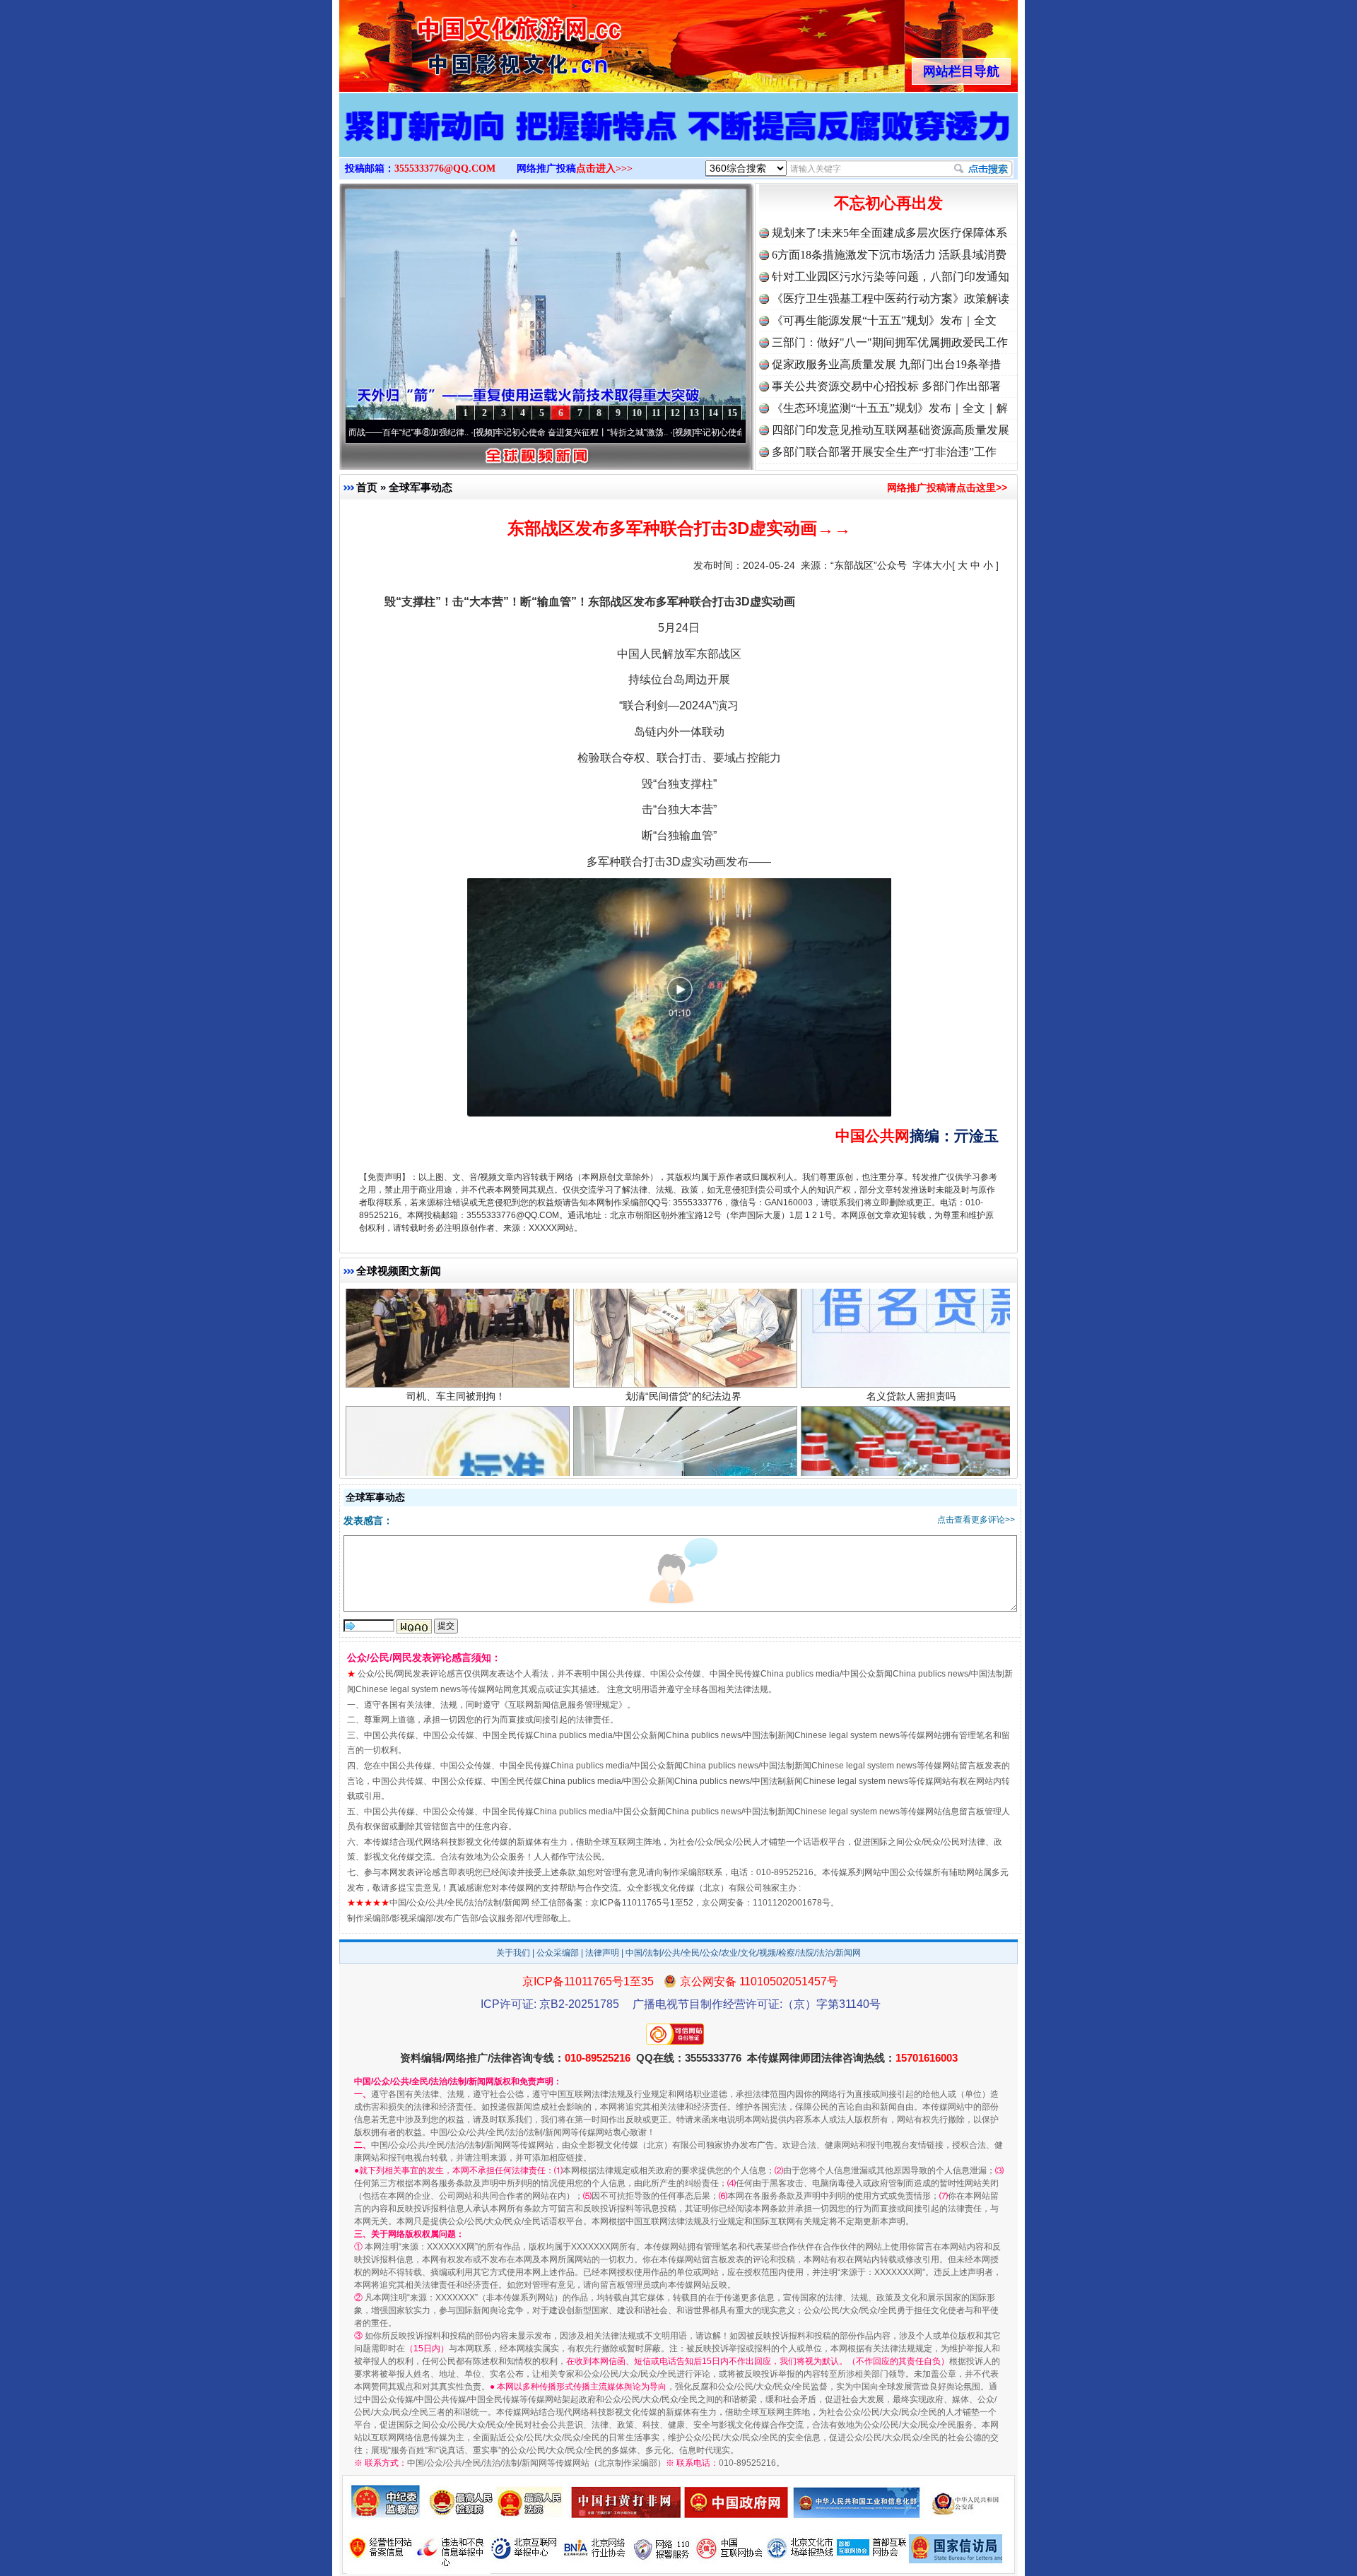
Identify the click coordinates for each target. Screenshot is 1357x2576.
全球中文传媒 (456, 41)
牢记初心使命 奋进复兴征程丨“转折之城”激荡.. (481, 432)
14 (713, 413)
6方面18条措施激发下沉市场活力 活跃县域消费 (889, 255)
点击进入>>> (604, 169)
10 (637, 413)
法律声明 (602, 1953)
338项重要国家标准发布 (456, 1393)
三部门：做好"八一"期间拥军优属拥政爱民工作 (890, 342)
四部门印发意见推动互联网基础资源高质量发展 (891, 430)
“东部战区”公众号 (869, 565)
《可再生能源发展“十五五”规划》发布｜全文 (884, 320)
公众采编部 (558, 1953)
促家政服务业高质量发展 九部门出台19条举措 (886, 364)
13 (694, 413)
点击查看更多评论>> (976, 1520)
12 (675, 413)
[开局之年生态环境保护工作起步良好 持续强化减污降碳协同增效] (678, 140)
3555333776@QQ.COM (445, 169)
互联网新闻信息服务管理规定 (563, 1705)
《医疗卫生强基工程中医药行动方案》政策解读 (891, 299)
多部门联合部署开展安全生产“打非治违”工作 (884, 452)
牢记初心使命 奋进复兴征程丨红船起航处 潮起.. (683, 432)
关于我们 (513, 1953)
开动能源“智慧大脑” (683, 1393)
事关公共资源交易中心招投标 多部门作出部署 (886, 386)
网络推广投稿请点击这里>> (947, 488)
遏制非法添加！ (911, 1393)
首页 (367, 487)
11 (656, 413)
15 (732, 413)
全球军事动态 (421, 487)
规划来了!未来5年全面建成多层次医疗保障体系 (889, 233)
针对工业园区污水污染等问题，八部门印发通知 (891, 277)
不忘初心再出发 (888, 203)
